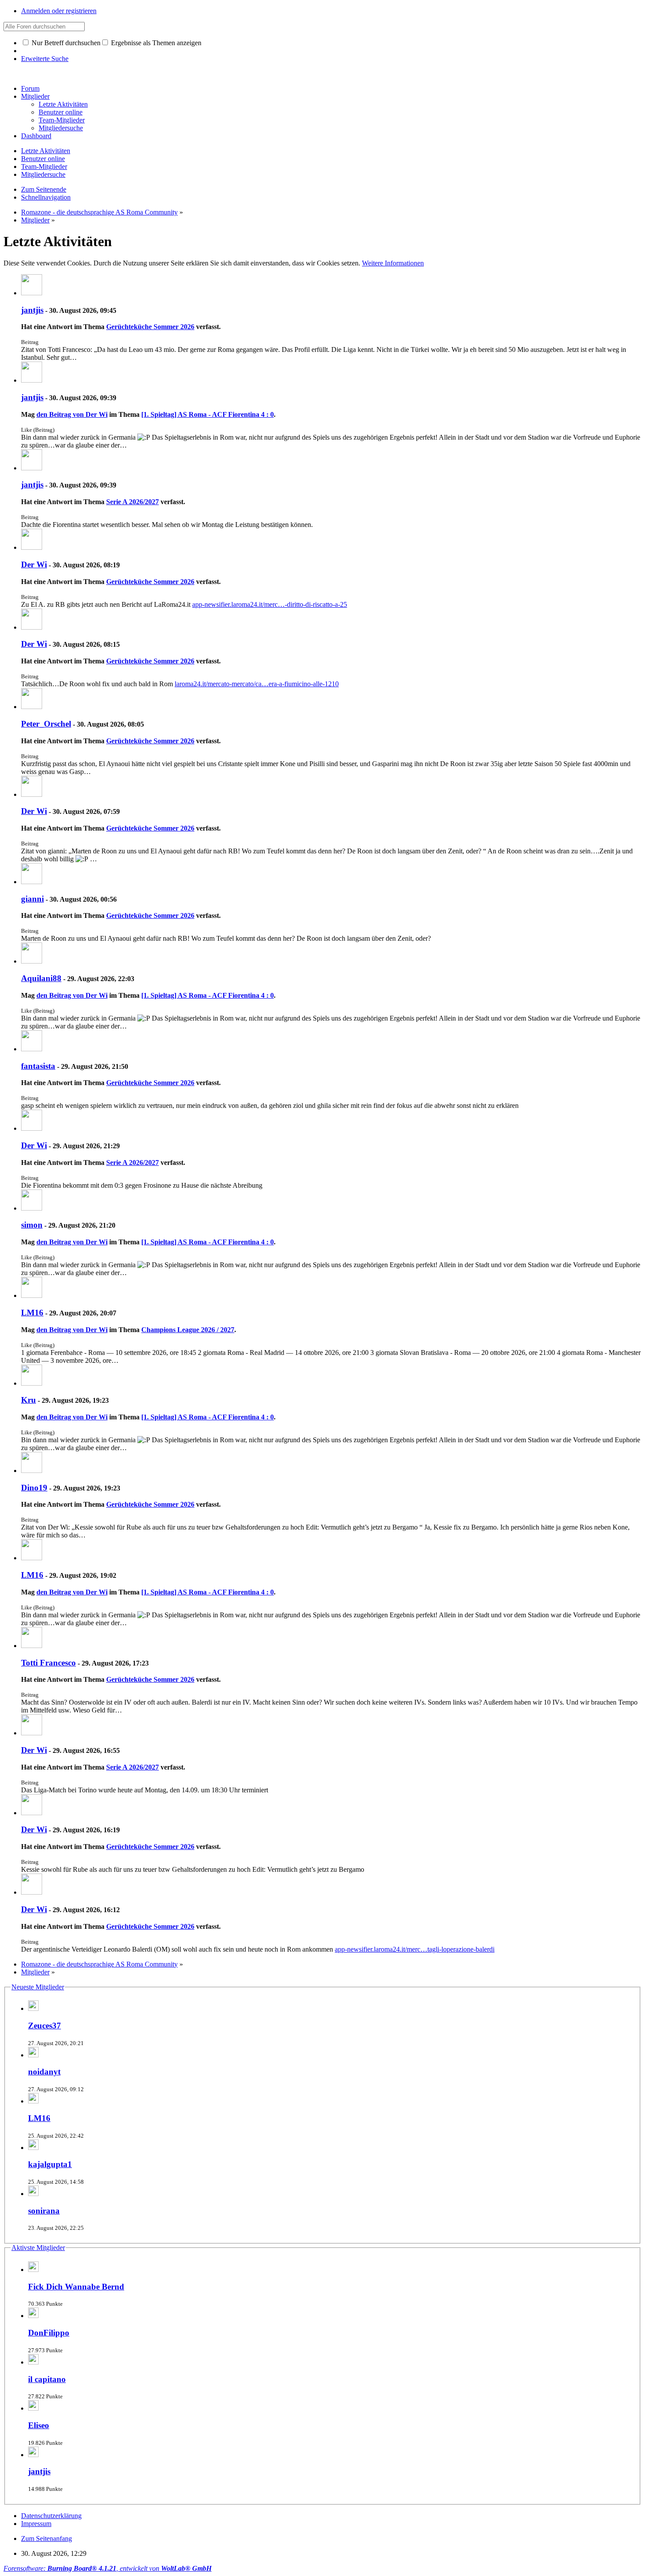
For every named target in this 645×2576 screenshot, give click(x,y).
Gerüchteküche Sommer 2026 (150, 327)
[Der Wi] (32, 547)
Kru (29, 1400)
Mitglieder (35, 96)
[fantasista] (32, 1049)
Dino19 (34, 1488)
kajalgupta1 (50, 2164)
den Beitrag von (72, 414)
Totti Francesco (48, 1663)
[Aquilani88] (32, 961)
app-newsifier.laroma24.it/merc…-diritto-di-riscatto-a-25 (270, 604)
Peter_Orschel (46, 724)
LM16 (32, 1313)
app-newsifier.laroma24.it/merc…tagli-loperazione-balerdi (415, 1949)
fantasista (38, 1066)
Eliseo (39, 2425)
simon (32, 1225)
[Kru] (32, 1383)
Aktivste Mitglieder (38, 2248)
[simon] (32, 1208)
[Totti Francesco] (32, 1646)
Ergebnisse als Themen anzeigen (155, 43)
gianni (32, 899)
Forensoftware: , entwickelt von (107, 2568)
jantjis (32, 310)
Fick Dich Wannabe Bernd (76, 2287)
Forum (30, 88)
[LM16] (32, 1295)
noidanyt (44, 2072)
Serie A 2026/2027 (133, 502)
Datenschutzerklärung (51, 2516)
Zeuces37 (45, 2026)
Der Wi (34, 564)
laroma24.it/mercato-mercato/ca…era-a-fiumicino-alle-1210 (257, 684)
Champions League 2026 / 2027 (188, 1330)
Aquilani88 (41, 978)
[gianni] (32, 882)
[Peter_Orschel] (32, 707)
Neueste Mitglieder (38, 1987)
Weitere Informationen (393, 263)
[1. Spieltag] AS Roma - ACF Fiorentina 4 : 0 (208, 414)
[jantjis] (32, 293)
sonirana (44, 2211)
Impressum (36, 2524)
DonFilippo (49, 2333)
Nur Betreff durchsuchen (65, 43)
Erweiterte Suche (45, 59)
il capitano (47, 2379)
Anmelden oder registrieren (59, 11)
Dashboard (36, 136)
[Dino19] (32, 1471)
